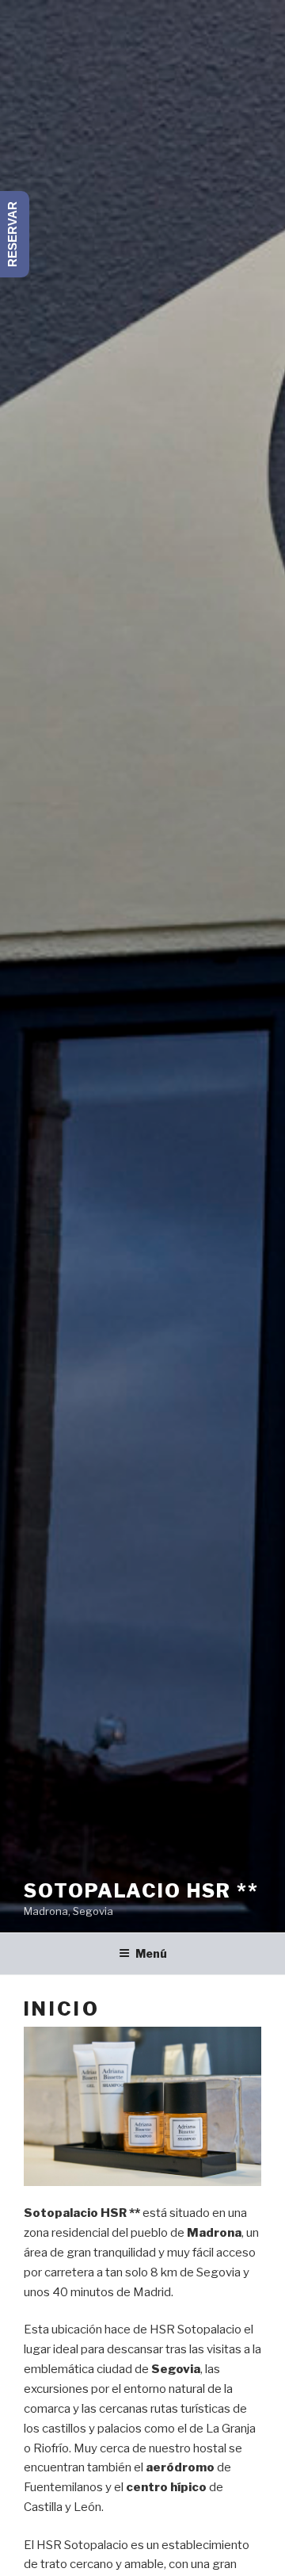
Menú (151, 1953)
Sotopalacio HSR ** (141, 1891)
